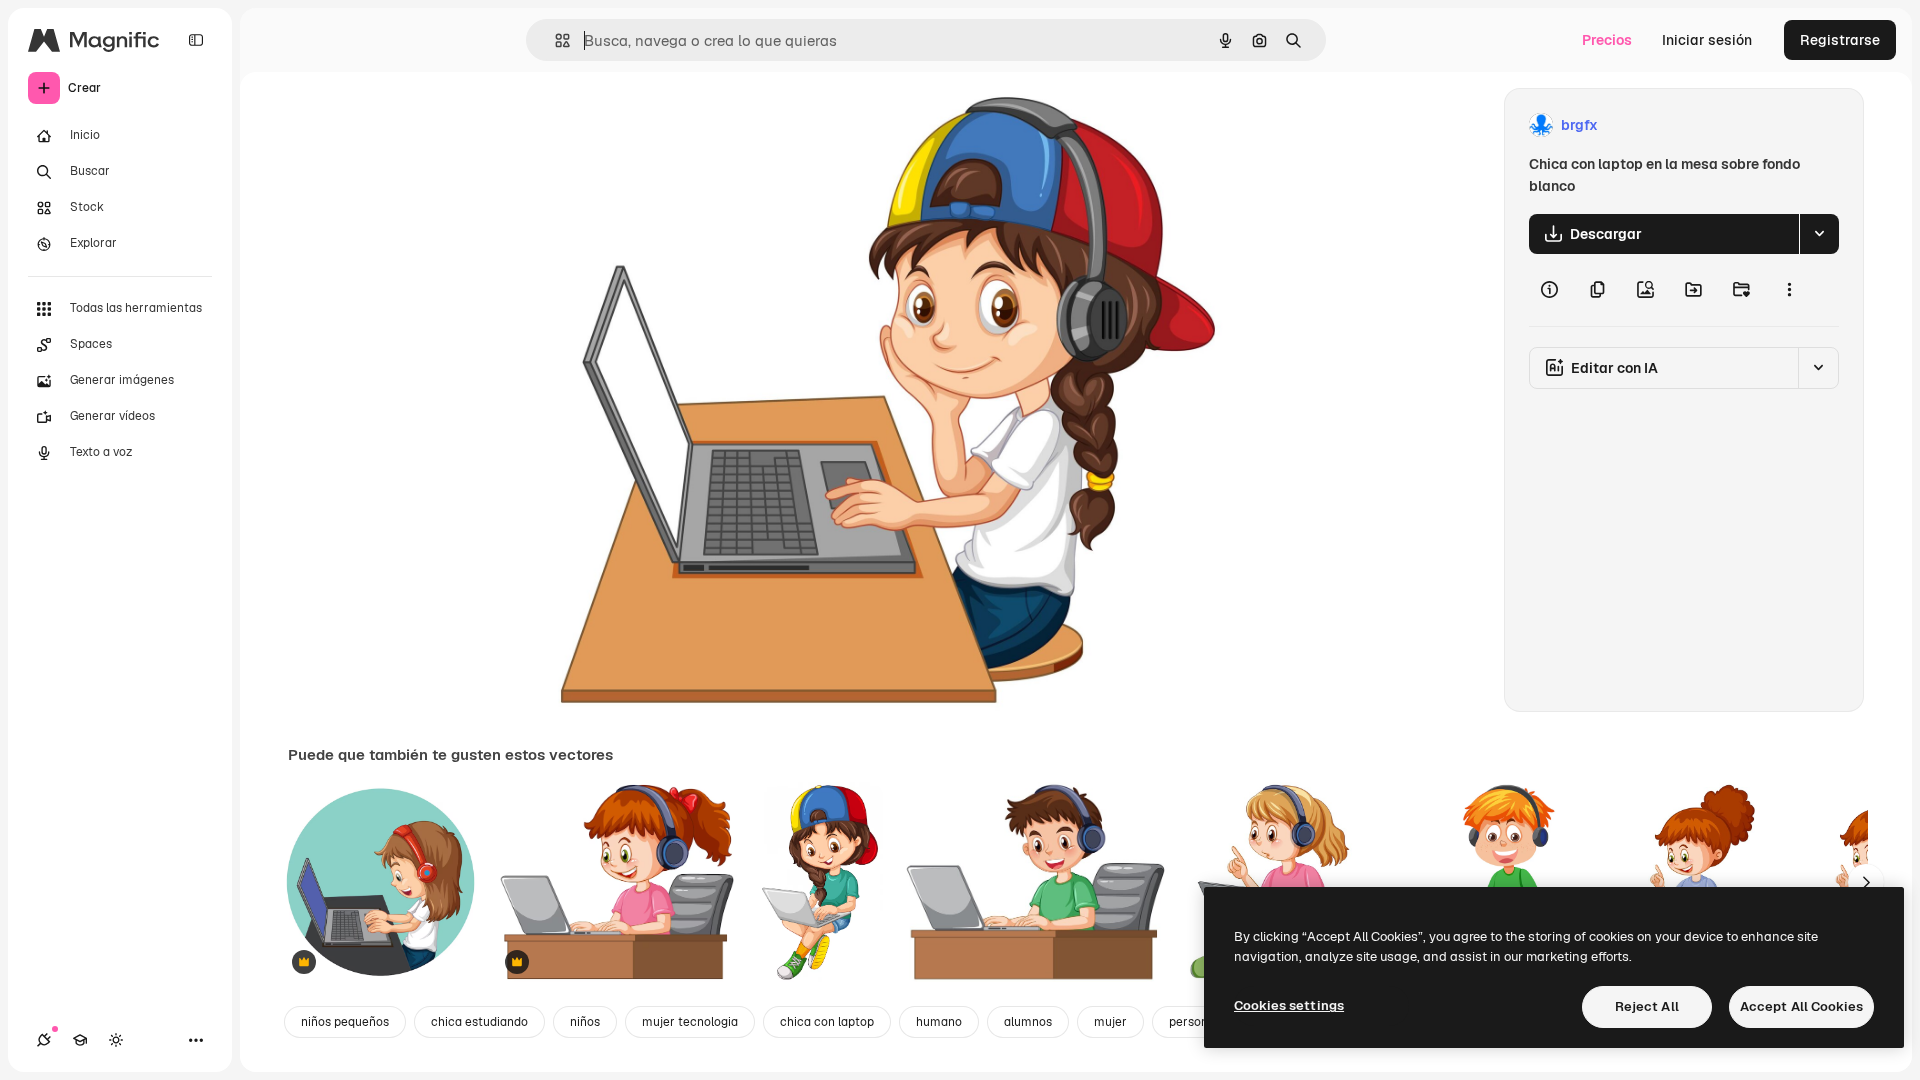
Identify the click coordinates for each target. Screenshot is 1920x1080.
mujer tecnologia (690, 1022)
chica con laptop (827, 1022)
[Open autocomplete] (554, 40)
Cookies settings (1289, 1005)
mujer (1110, 1022)
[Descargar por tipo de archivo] (1819, 234)
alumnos (1028, 1022)
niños (585, 1022)
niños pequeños (345, 1022)
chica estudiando (479, 1022)
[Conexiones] (44, 1040)
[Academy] (80, 1040)
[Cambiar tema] (116, 1040)
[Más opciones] (1789, 290)
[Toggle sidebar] (196, 40)
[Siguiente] (1866, 882)
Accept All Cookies (1801, 1006)
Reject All (1647, 1006)
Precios (1607, 40)
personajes (1200, 1022)
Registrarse (1840, 40)
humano (939, 1022)
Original (679, 125)
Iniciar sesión (1707, 40)
